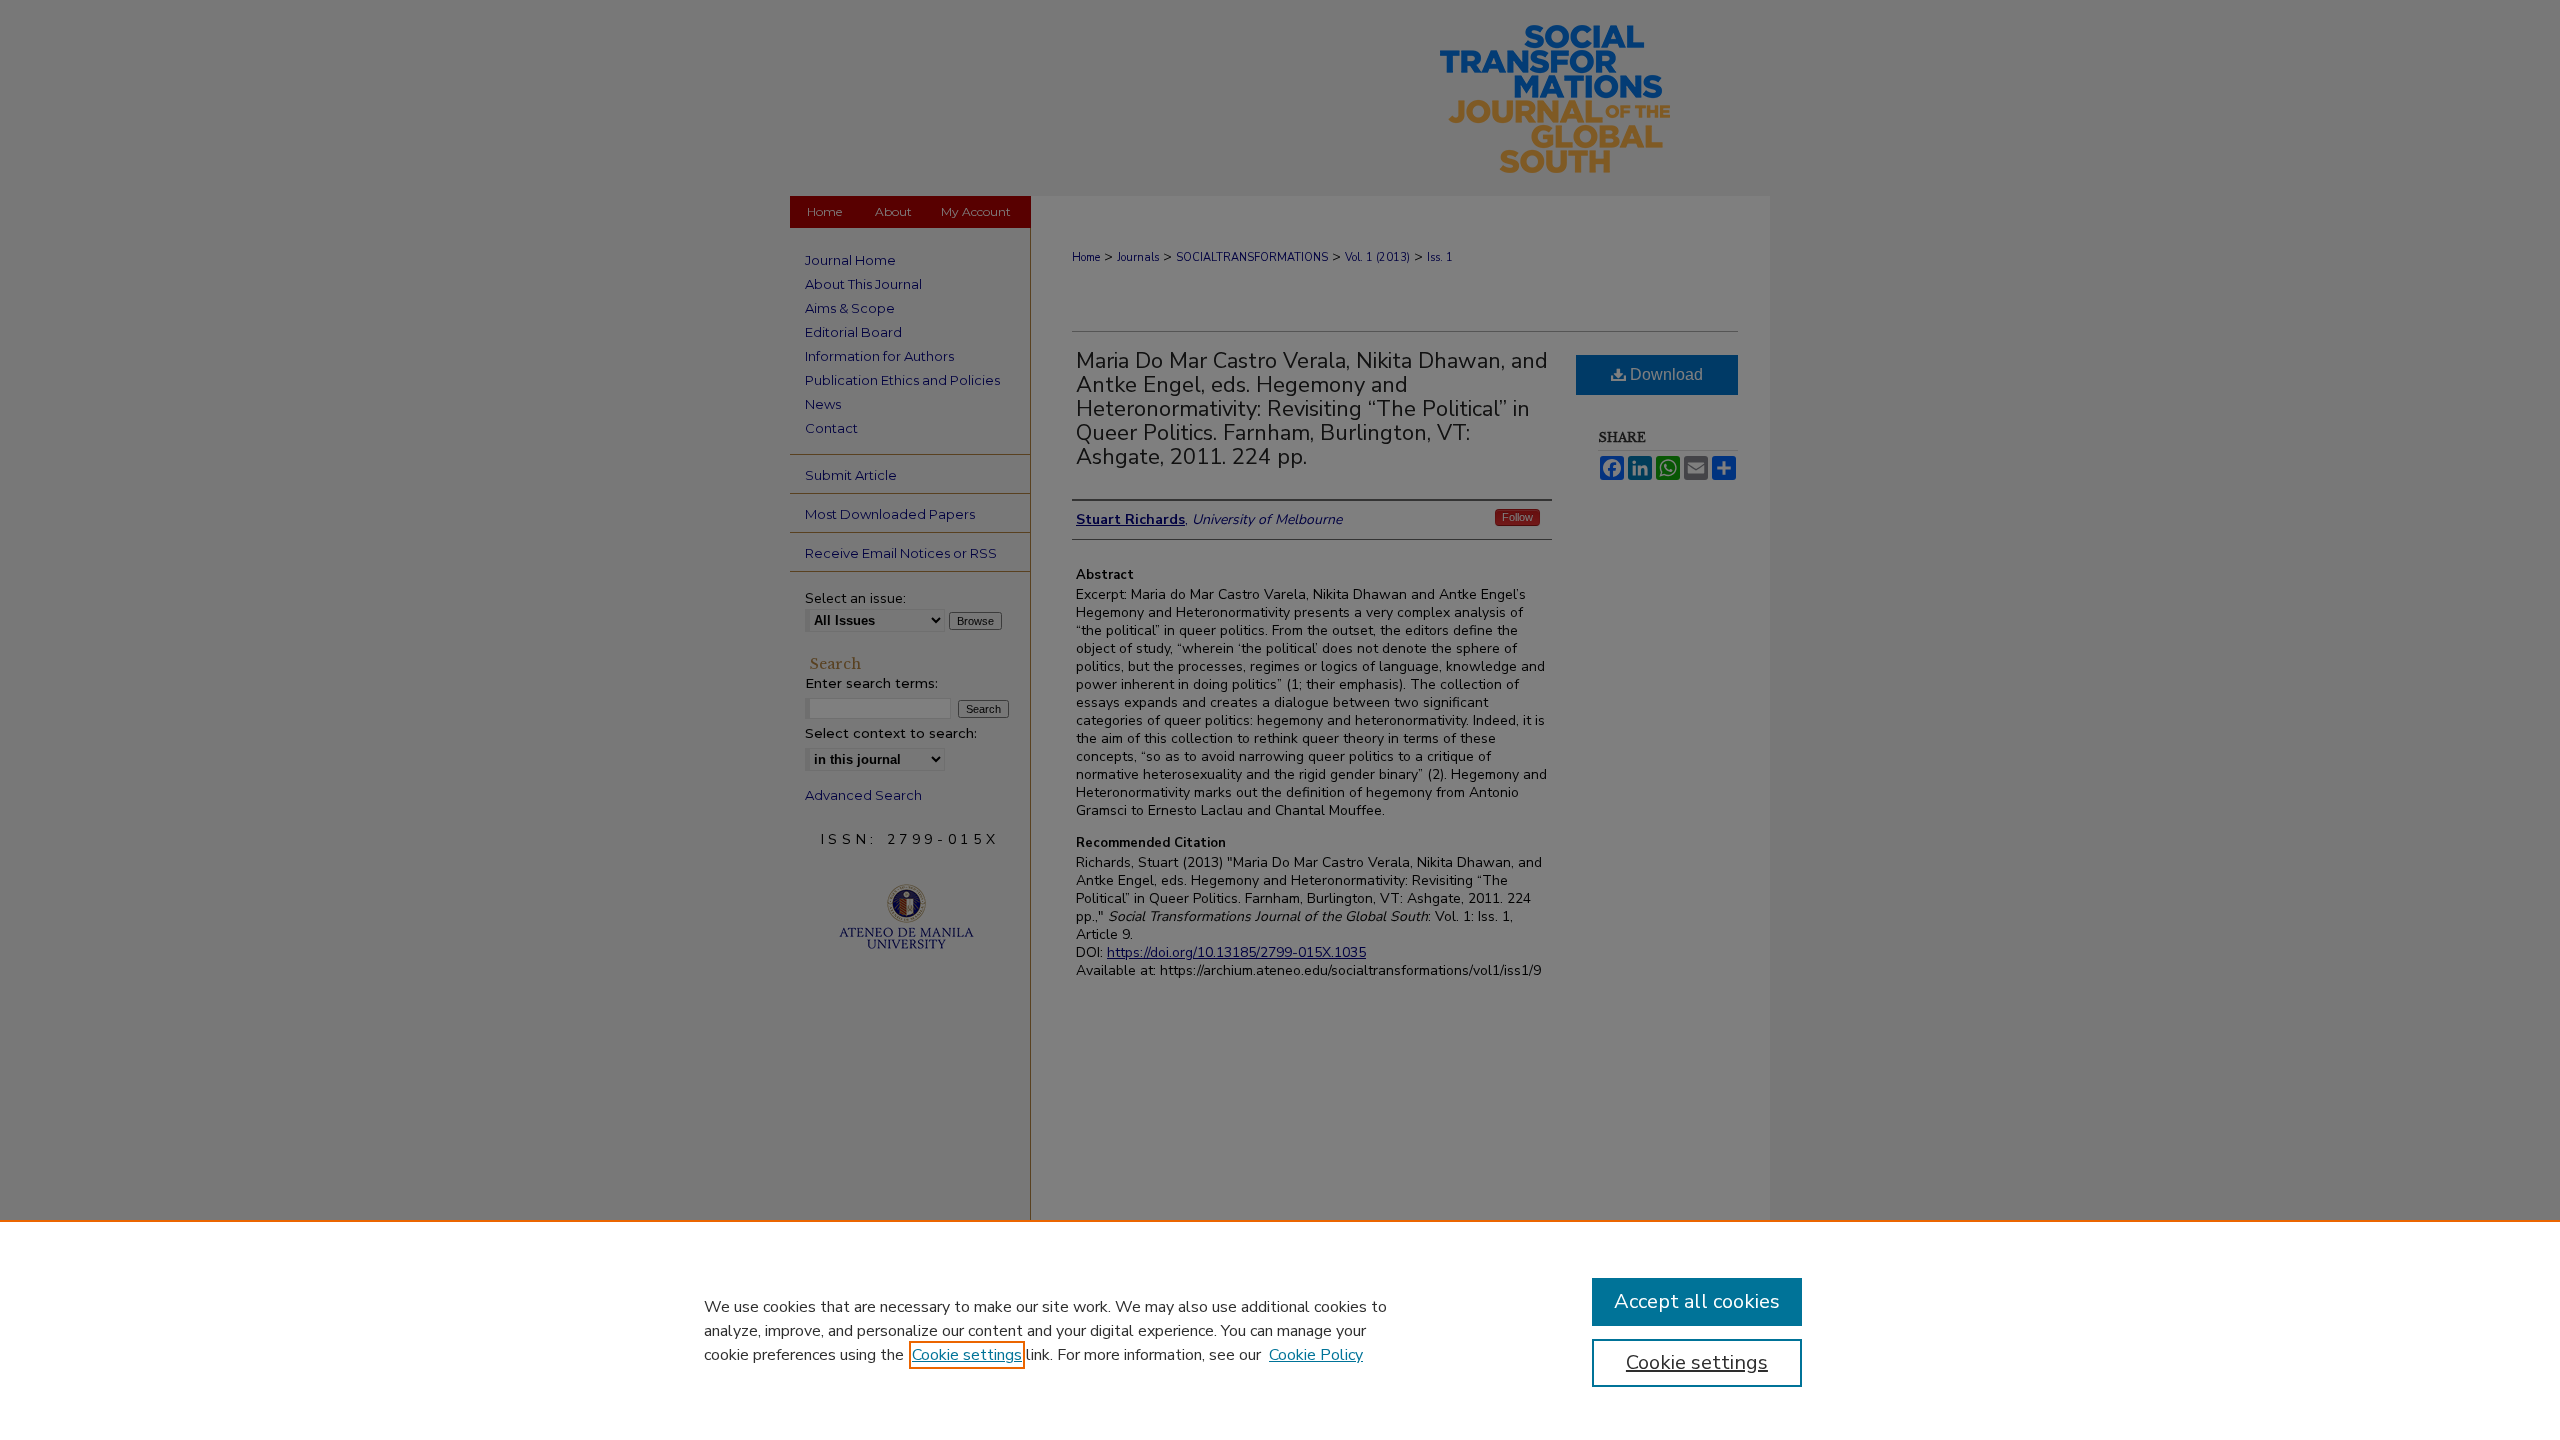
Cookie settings (967, 1355)
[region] (1280, 1330)
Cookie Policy (1316, 1355)
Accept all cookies (1697, 1301)
